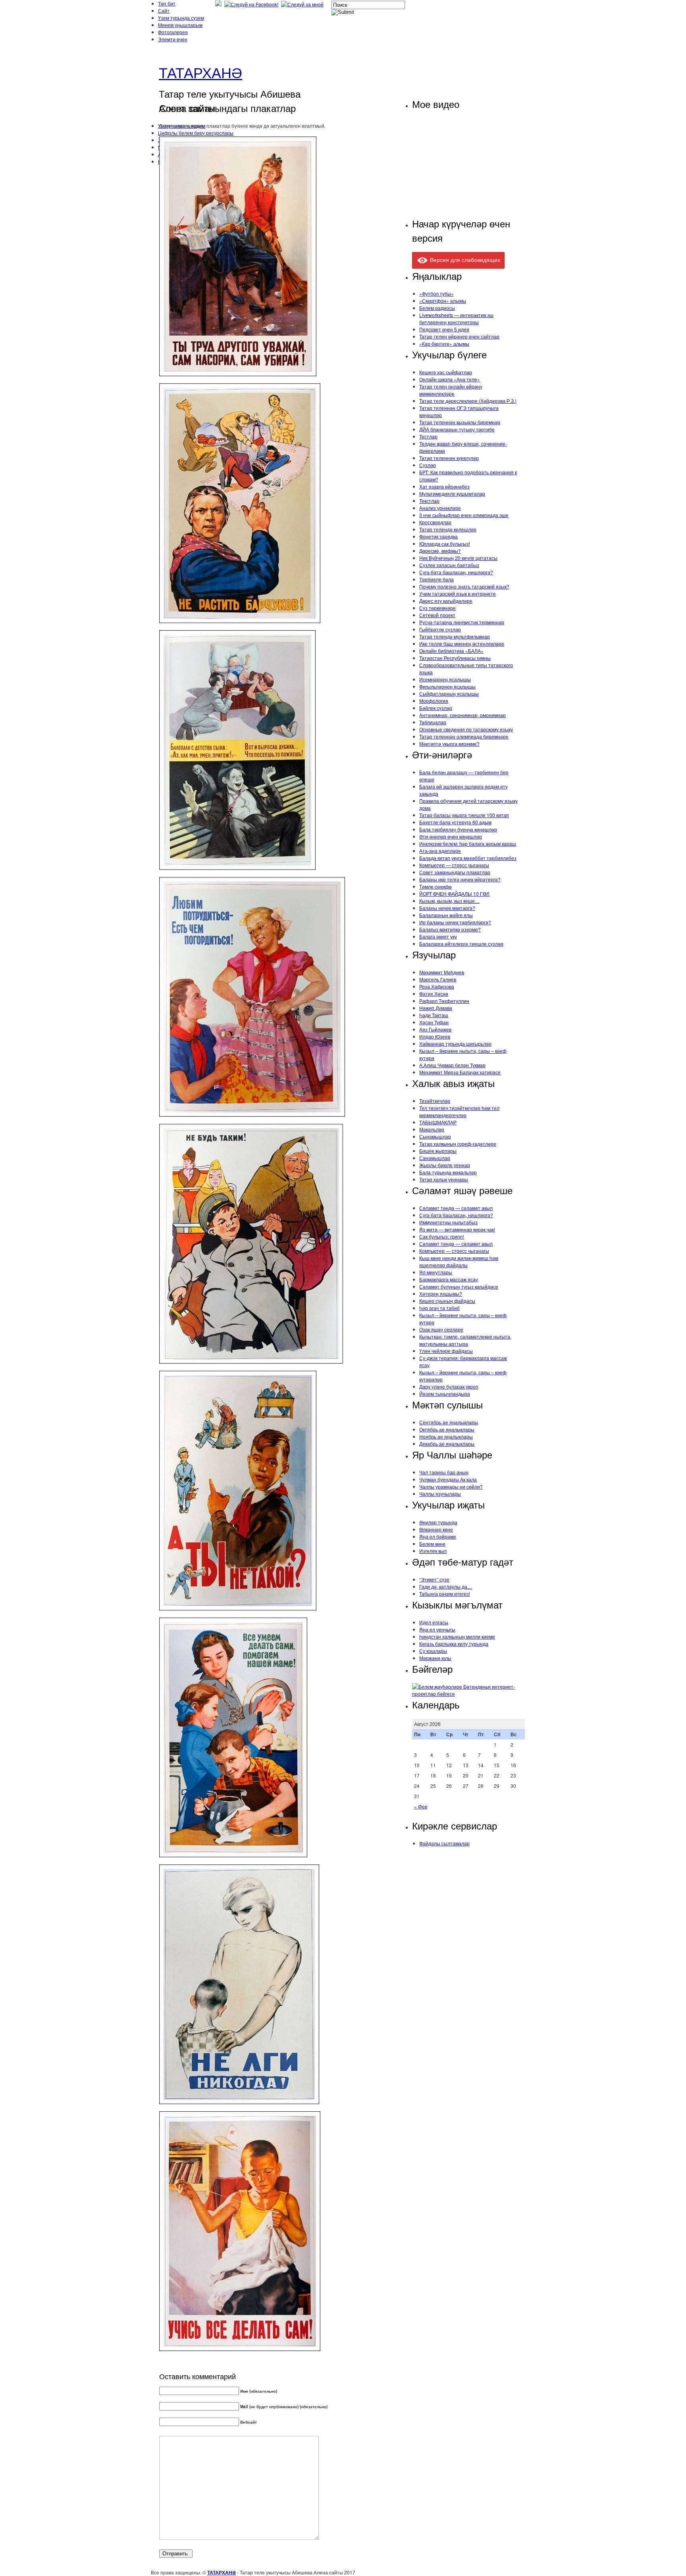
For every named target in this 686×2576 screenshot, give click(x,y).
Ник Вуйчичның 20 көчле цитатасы (458, 558)
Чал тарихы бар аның (444, 1472)
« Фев (421, 1806)
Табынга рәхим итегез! (445, 1594)
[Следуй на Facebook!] (252, 4)
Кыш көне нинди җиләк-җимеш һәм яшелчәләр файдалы (459, 1261)
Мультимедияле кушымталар (452, 493)
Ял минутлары (436, 1272)
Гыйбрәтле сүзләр (440, 629)
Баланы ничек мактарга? (447, 908)
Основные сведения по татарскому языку (466, 729)
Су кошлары (433, 1651)
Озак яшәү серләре (441, 1329)
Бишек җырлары (438, 1151)
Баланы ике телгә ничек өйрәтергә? (460, 879)
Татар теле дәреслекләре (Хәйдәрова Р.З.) (468, 401)
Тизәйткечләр (435, 1101)
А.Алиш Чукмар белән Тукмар (452, 1065)
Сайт (164, 11)
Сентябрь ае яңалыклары (449, 1422)
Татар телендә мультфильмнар (455, 636)
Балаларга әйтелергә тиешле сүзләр (461, 944)
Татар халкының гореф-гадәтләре (458, 1144)
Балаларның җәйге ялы (446, 915)
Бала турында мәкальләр (448, 1172)
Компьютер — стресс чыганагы (454, 865)
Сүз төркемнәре (437, 608)
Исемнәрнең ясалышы (445, 679)
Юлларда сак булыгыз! (445, 543)
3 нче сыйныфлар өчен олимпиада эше (464, 515)
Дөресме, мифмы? (440, 551)
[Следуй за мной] (303, 4)
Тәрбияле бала (436, 579)
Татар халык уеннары (444, 1179)
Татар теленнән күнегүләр (449, 458)
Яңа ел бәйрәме (438, 1536)
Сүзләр (428, 465)
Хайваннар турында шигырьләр (455, 1044)
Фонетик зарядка (438, 536)
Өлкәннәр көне (436, 1529)
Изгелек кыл (433, 1551)
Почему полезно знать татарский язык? (464, 586)
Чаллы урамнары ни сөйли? (451, 1486)
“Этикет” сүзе (434, 1579)
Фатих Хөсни (434, 994)
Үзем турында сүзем (181, 18)
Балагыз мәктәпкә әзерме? (450, 929)
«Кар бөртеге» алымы (444, 343)
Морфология (434, 701)
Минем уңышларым (180, 25)
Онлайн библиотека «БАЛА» (451, 651)
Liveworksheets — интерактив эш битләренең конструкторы (456, 318)
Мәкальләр (432, 1129)
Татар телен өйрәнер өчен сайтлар (459, 336)
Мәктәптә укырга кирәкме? (449, 744)
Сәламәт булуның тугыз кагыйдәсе (459, 1286)
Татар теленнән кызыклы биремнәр (460, 422)
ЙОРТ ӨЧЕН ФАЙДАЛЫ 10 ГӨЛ (454, 894)
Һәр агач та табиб (439, 1308)
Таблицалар (433, 722)
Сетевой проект (437, 615)
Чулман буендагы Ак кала (448, 1479)
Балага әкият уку (438, 936)
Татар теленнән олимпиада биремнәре (464, 736)
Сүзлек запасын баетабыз (449, 565)
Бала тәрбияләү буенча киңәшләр (458, 829)
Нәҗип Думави (436, 1008)
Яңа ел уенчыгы (437, 1629)
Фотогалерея (173, 32)
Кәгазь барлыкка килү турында (454, 1644)
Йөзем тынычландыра (445, 1394)
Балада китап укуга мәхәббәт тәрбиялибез (468, 858)
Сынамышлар (435, 1136)
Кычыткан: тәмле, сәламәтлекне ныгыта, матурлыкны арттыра (465, 1340)
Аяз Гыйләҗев (435, 1029)
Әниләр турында (438, 1522)
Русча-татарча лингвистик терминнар (462, 622)
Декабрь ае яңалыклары (447, 1444)
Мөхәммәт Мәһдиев (442, 972)
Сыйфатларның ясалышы (449, 694)
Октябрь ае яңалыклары (447, 1429)
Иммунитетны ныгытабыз (448, 1222)
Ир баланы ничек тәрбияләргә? (455, 922)
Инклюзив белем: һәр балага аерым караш (468, 844)
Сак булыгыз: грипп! (442, 1236)
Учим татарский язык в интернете (458, 593)
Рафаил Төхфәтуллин (444, 1001)
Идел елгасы (434, 1622)
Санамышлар (435, 1158)
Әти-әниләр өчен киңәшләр (451, 836)
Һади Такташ (434, 1015)
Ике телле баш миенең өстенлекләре (462, 644)
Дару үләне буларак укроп (449, 1386)
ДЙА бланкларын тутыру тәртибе (457, 429)
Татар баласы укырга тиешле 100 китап (464, 815)
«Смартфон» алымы (443, 301)
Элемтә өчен (173, 39)
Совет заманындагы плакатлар (455, 872)
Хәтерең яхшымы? (441, 1294)
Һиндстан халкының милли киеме (457, 1636)
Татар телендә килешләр (448, 529)
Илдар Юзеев (435, 1036)
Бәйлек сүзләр (436, 708)
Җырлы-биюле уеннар (445, 1165)
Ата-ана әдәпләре (440, 851)
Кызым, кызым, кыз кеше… (449, 901)
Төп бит (167, 3)
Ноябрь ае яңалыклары (446, 1436)
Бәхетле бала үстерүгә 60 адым (455, 822)
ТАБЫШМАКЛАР (438, 1122)
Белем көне (432, 1544)
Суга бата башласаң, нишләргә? (456, 572)
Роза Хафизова (437, 986)
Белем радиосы (437, 308)
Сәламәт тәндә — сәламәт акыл (456, 1208)
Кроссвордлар (435, 522)
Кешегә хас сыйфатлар (446, 372)
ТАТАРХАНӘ (200, 72)
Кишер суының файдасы (447, 1301)
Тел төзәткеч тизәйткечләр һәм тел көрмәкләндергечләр (459, 1111)
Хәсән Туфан (434, 1022)
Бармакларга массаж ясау (449, 1279)
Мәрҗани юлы (435, 1658)
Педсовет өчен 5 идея (444, 329)
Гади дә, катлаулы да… (446, 1586)
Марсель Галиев (438, 979)
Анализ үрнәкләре (440, 508)
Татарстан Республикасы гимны (455, 658)
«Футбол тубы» (436, 293)
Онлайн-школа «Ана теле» (450, 379)
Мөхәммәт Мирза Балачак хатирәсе (460, 1072)
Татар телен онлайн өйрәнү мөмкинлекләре (451, 390)
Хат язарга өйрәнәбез (444, 486)
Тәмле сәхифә (435, 886)
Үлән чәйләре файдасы (446, 1351)
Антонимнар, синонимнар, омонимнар (462, 715)
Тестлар (428, 436)
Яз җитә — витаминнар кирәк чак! (457, 1229)
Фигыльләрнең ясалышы (447, 686)
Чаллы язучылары (440, 1494)
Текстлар (429, 501)
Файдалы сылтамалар (444, 1843)
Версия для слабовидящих (464, 260)
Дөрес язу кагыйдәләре (446, 601)
